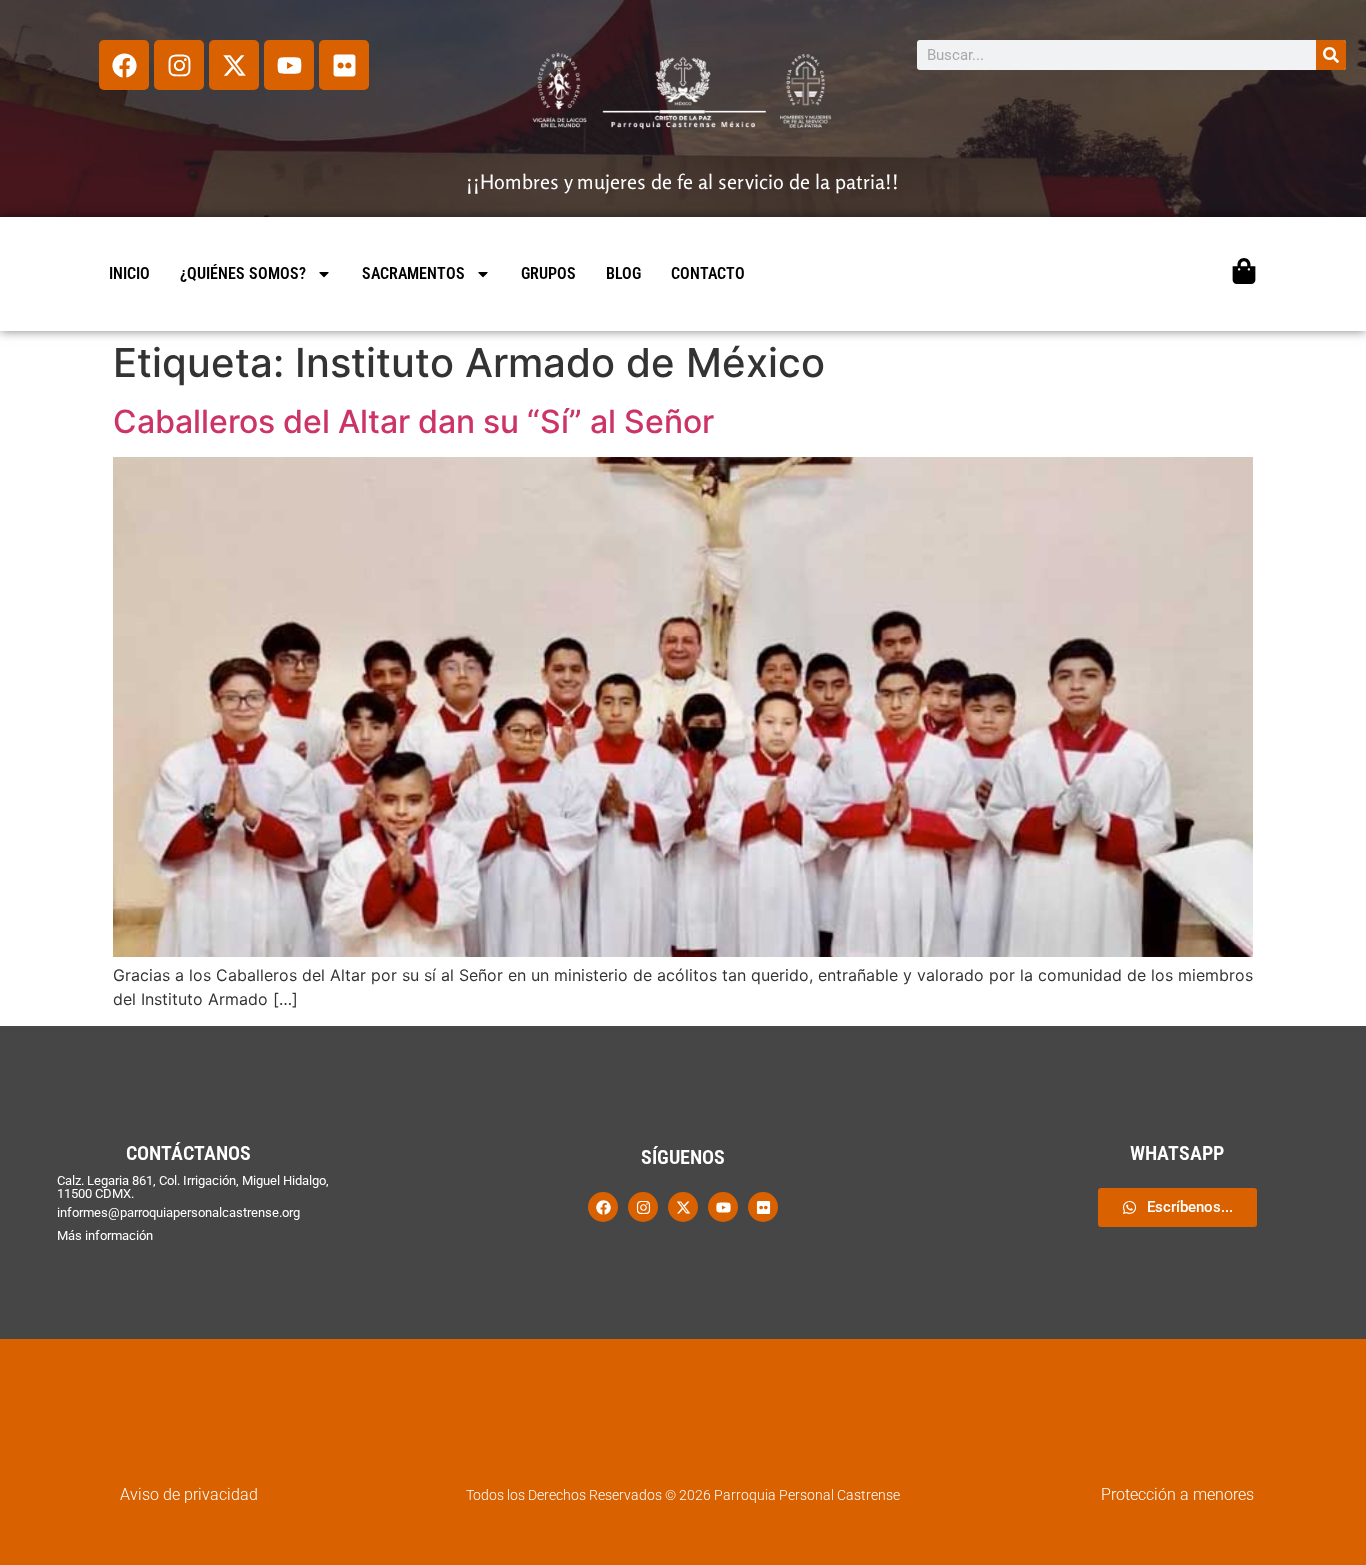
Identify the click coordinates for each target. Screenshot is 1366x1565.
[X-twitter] (234, 65)
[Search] (1331, 55)
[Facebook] (124, 65)
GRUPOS (548, 273)
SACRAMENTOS (413, 273)
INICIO (129, 273)
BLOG (623, 273)
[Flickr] (344, 65)
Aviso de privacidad (189, 1494)
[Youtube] (289, 65)
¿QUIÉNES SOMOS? (243, 273)
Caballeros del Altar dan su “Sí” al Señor (413, 421)
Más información (105, 1235)
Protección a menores (1177, 1494)
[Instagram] (179, 65)
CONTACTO (708, 273)
